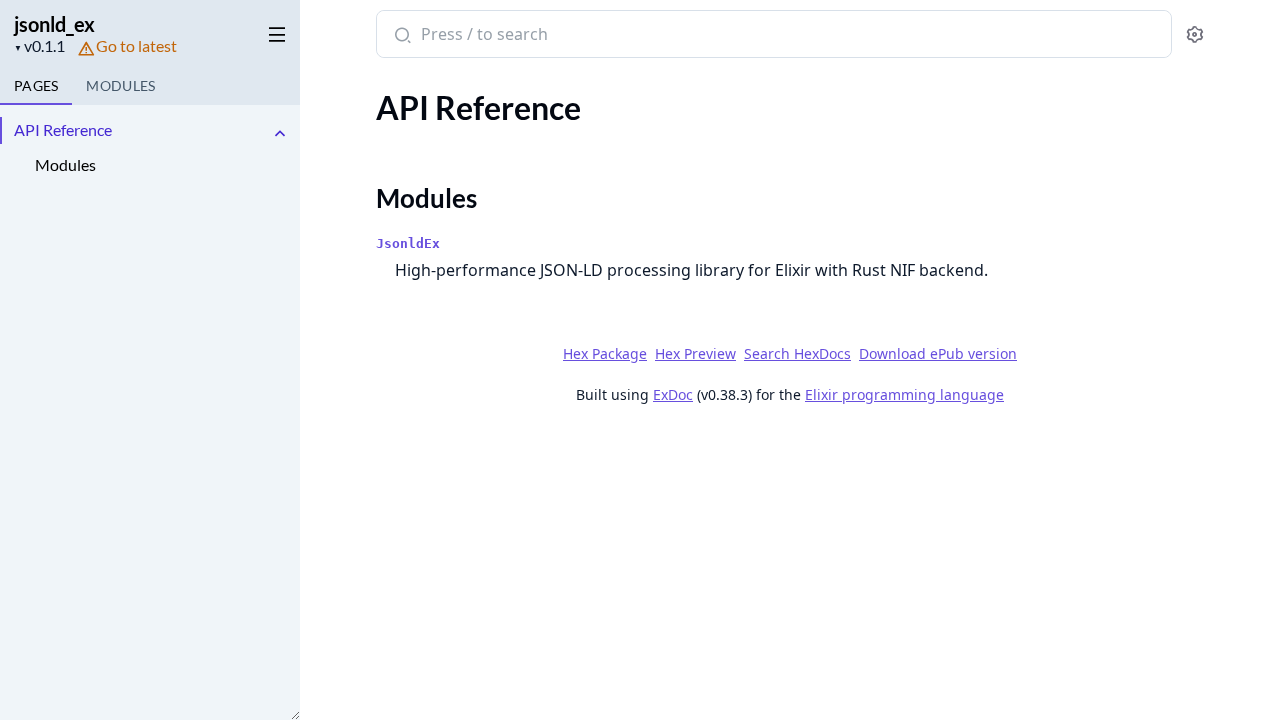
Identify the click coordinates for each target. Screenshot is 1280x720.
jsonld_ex (54, 24)
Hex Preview (695, 353)
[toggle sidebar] (273, 31)
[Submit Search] (400, 36)
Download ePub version (938, 353)
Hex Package (605, 353)
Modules (65, 164)
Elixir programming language (904, 394)
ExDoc (673, 394)
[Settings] (1194, 34)
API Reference (63, 129)
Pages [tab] (36, 85)
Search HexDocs (797, 354)
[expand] (280, 133)
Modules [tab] (120, 85)
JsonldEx (408, 243)
